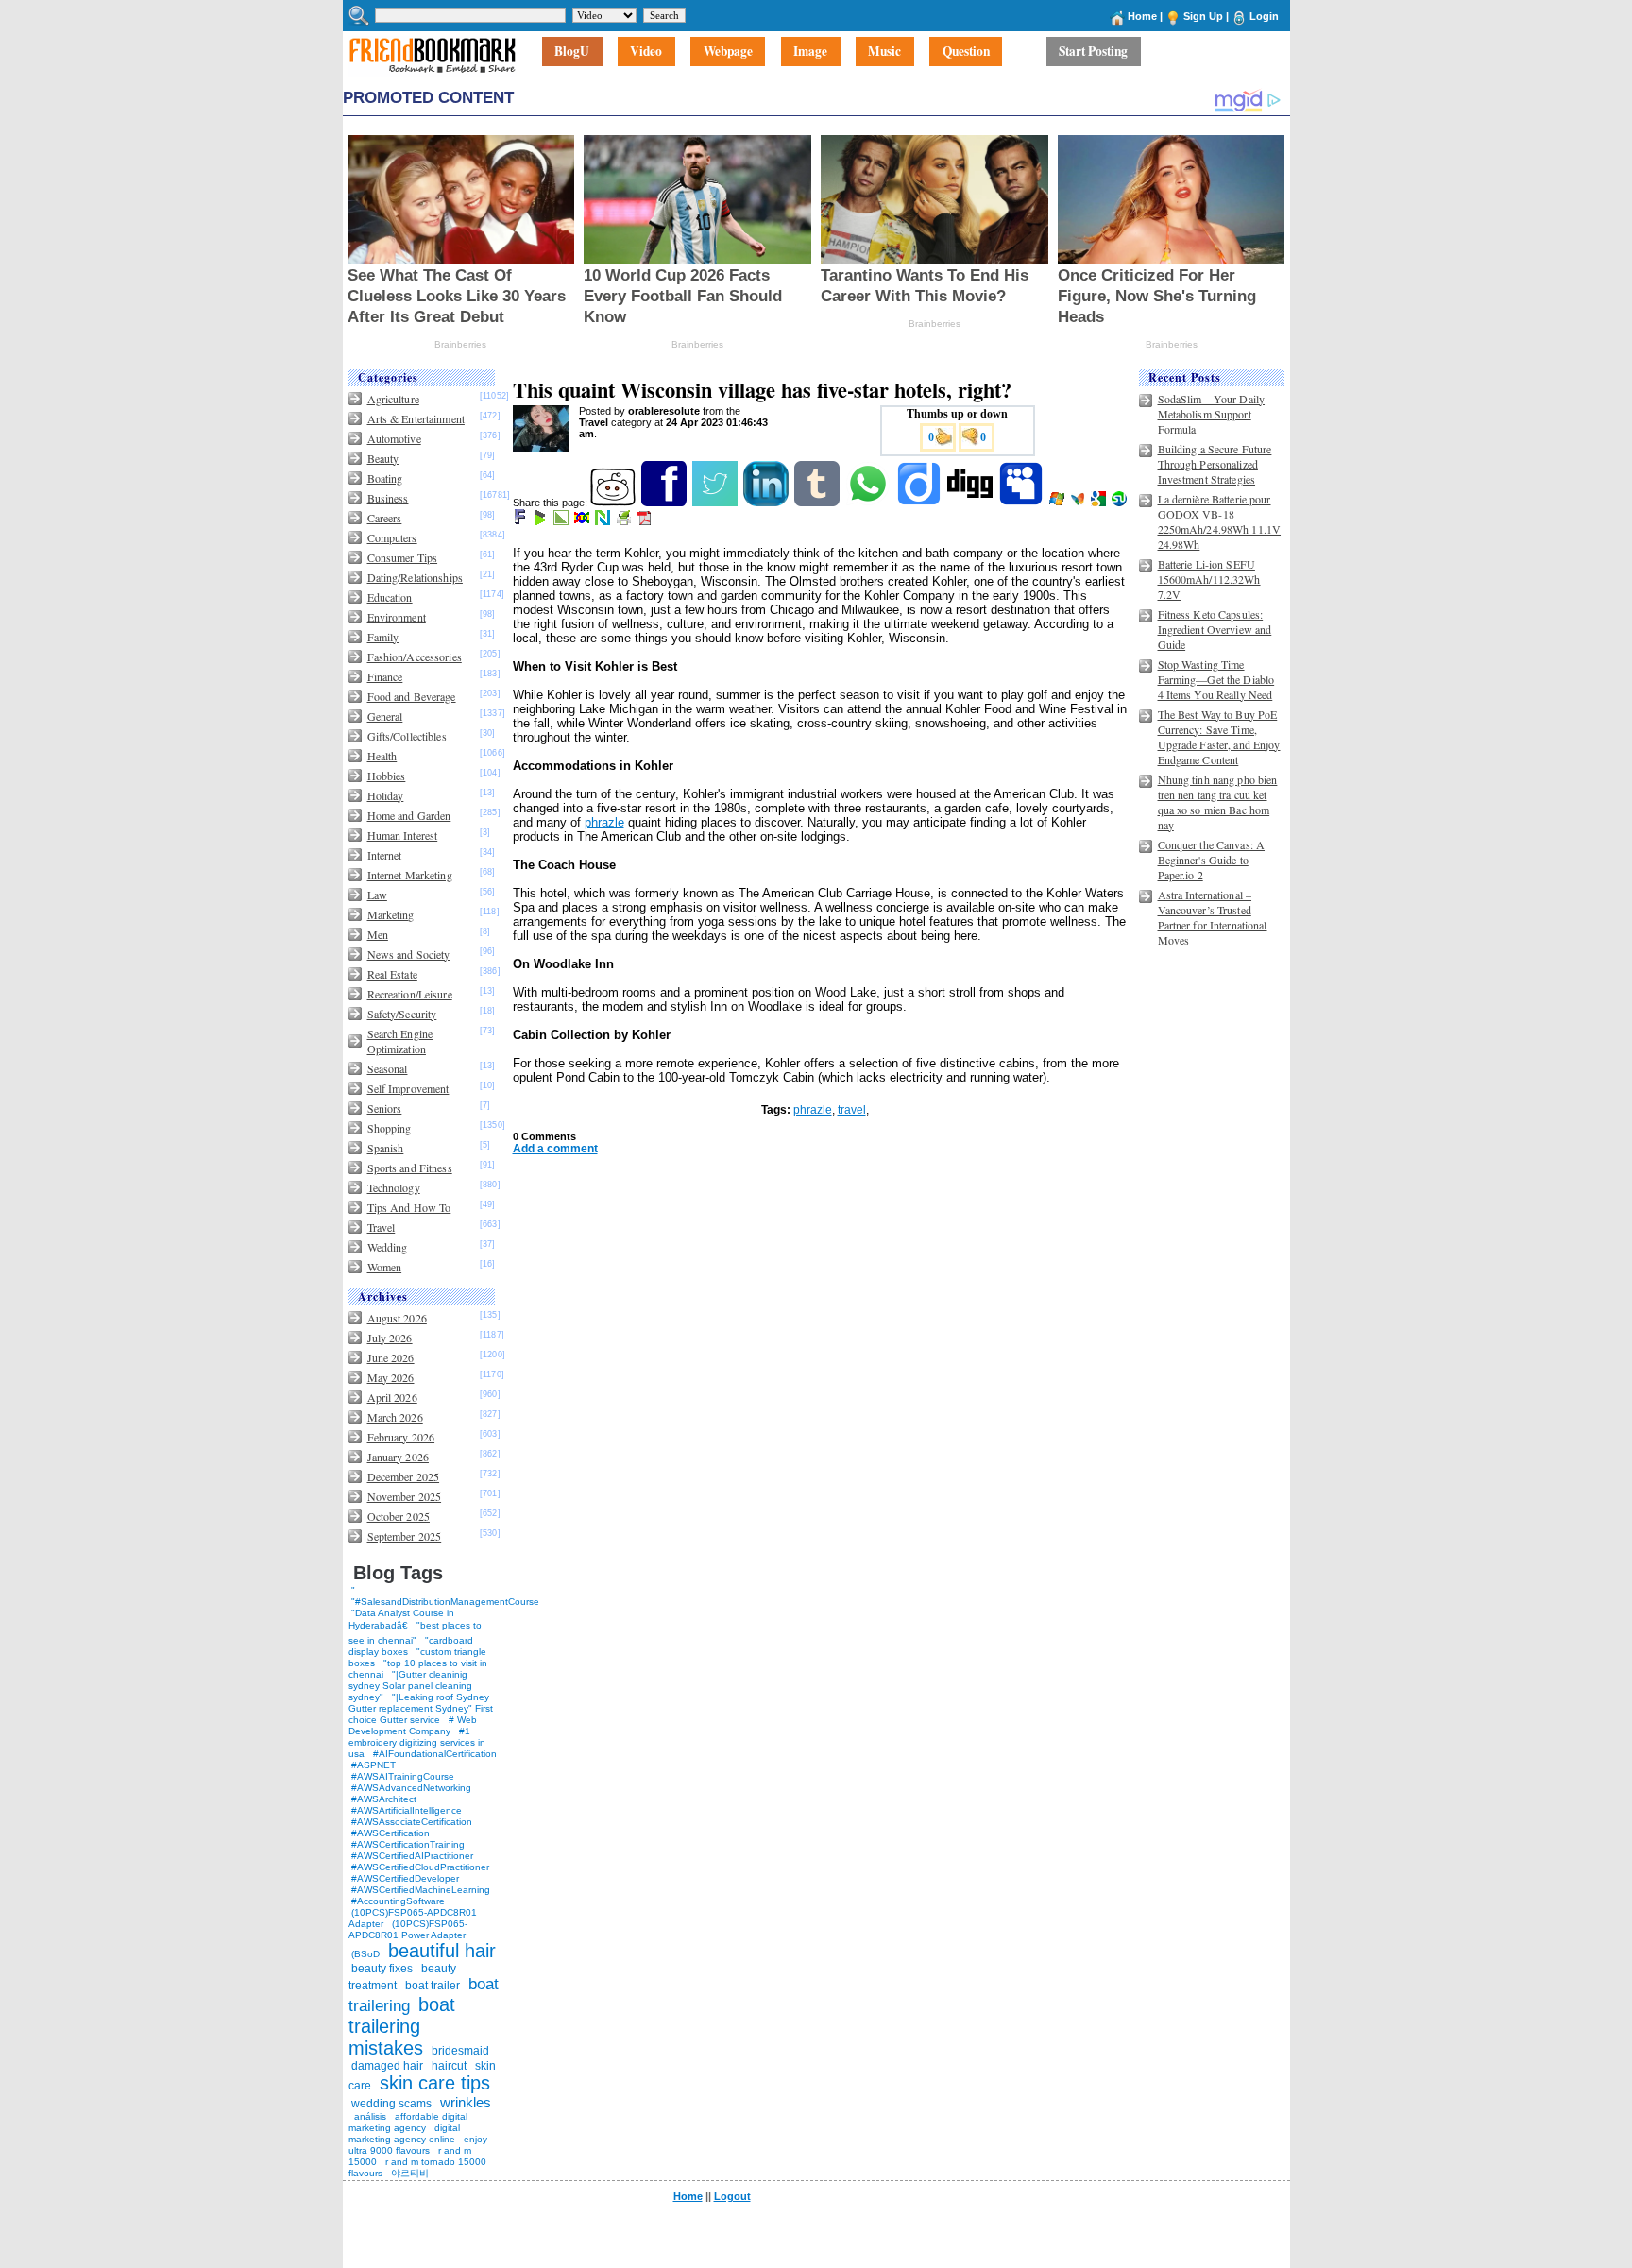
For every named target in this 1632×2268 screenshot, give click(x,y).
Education (390, 597)
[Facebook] (665, 503)
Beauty (383, 458)
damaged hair (387, 2066)
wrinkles (466, 2102)
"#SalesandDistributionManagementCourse (445, 1602)
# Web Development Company (413, 1725)
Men (378, 934)
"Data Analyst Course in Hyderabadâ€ (401, 1619)
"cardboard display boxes (411, 1646)
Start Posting (1093, 52)
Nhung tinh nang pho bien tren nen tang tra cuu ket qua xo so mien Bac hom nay (1218, 802)
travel (852, 1110)
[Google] (1100, 503)
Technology (394, 1187)
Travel (382, 1227)
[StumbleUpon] (1121, 503)
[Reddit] (614, 503)
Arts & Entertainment (416, 418)
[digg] (971, 503)
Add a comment (555, 1149)
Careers (385, 518)
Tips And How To (409, 1207)
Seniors (385, 1108)
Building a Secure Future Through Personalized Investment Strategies (1215, 464)
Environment (397, 617)
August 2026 (397, 1318)
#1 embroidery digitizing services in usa (417, 1742)
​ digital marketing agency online (404, 2133)
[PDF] (646, 521)
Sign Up (1203, 16)
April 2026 (392, 1397)
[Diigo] (920, 503)
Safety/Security (402, 1014)
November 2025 (405, 1496)
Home (1142, 16)
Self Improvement (408, 1088)
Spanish (386, 1148)
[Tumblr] (818, 503)
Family (383, 637)
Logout (732, 2196)
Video (646, 52)
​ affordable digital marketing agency (408, 2122)
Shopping (390, 1128)
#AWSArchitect (384, 1799)
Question (966, 52)
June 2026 (391, 1357)
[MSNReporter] (1079, 503)
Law (377, 895)
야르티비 (410, 2173)
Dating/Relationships (415, 577)
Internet (385, 855)
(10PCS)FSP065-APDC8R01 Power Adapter (408, 1929)
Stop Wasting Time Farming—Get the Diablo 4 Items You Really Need (1216, 679)
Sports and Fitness (410, 1168)
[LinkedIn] (767, 503)
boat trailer (433, 1986)
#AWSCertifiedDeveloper (405, 1878)
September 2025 (405, 1536)
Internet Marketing (410, 875)
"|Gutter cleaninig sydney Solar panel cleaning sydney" (410, 1686)
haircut (449, 2066)
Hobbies (387, 776)
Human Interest (403, 835)
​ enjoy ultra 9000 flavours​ (418, 2145)
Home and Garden (409, 815)
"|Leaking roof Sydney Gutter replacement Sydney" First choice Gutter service (421, 1708)
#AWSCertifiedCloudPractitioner (420, 1867)
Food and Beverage (412, 696)
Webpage (728, 52)
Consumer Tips (403, 557)
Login (1264, 16)
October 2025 (399, 1516)
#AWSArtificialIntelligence (407, 1810)
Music (884, 52)
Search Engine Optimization (400, 1041)
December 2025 (404, 1476)
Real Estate (392, 974)
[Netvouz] (604, 521)
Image (810, 52)
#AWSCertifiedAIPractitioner (412, 1856)
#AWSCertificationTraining (408, 1844)
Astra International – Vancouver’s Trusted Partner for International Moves (1213, 917)
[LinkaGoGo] (583, 521)
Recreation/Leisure (410, 994)
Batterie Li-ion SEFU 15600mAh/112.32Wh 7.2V (1209, 579)
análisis (369, 2116)
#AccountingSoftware (398, 1901)
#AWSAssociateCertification (412, 1822)
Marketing (391, 914)
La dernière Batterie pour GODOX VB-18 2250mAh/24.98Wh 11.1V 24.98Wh (1220, 521)
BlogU (572, 52)
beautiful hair (442, 1951)
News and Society (409, 954)
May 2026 (391, 1377)
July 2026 (390, 1338)
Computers (392, 537)
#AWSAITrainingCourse (403, 1776)
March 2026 (395, 1417)
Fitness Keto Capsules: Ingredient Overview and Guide (1215, 629)
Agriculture (393, 399)
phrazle (604, 822)
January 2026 (398, 1457)
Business (388, 498)
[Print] (625, 521)
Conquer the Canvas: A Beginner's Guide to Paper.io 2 (1212, 860)
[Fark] (521, 521)
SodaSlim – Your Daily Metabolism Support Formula (1212, 414)
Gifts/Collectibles (407, 736)
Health (382, 756)
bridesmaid (460, 2051)
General (385, 716)
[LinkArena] (562, 521)
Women (385, 1267)
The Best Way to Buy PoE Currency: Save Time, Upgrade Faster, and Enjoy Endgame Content (1219, 737)
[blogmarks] (542, 521)
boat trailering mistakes (402, 2026)
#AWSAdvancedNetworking (411, 1788)
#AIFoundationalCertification (435, 1754)
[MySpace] (1022, 503)
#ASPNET (374, 1765)
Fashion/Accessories (415, 657)
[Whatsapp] (869, 503)
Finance (385, 676)
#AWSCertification (391, 1833)
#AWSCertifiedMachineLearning (421, 1890)
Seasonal (388, 1068)
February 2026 (401, 1437)
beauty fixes (382, 1969)
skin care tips (435, 2083)
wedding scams (391, 2104)
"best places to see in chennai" (415, 1633)
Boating (385, 478)
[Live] (1058, 503)
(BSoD (365, 1954)
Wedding (388, 1247)
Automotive (394, 438)
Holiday (386, 795)
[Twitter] (716, 503)
